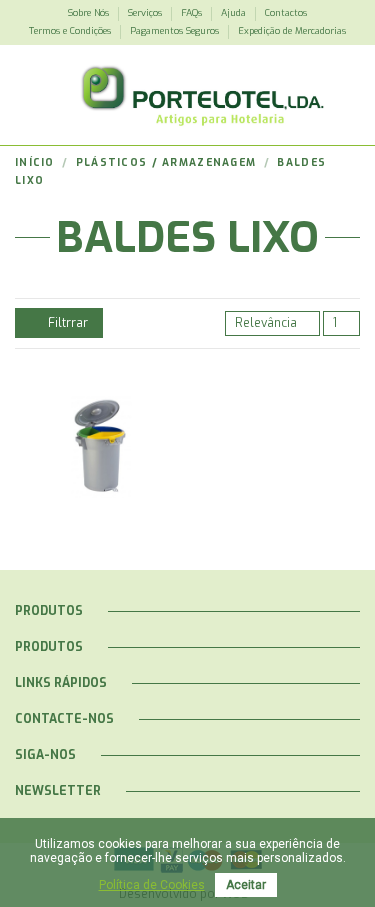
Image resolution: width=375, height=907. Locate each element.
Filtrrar (66, 323)
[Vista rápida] (111, 458)
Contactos (286, 13)
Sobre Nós (90, 13)
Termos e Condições (71, 31)
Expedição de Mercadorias (292, 31)
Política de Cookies (152, 885)
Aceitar (246, 885)
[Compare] (91, 458)
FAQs (193, 13)
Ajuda (235, 13)
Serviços (146, 13)
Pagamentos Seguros (176, 31)
